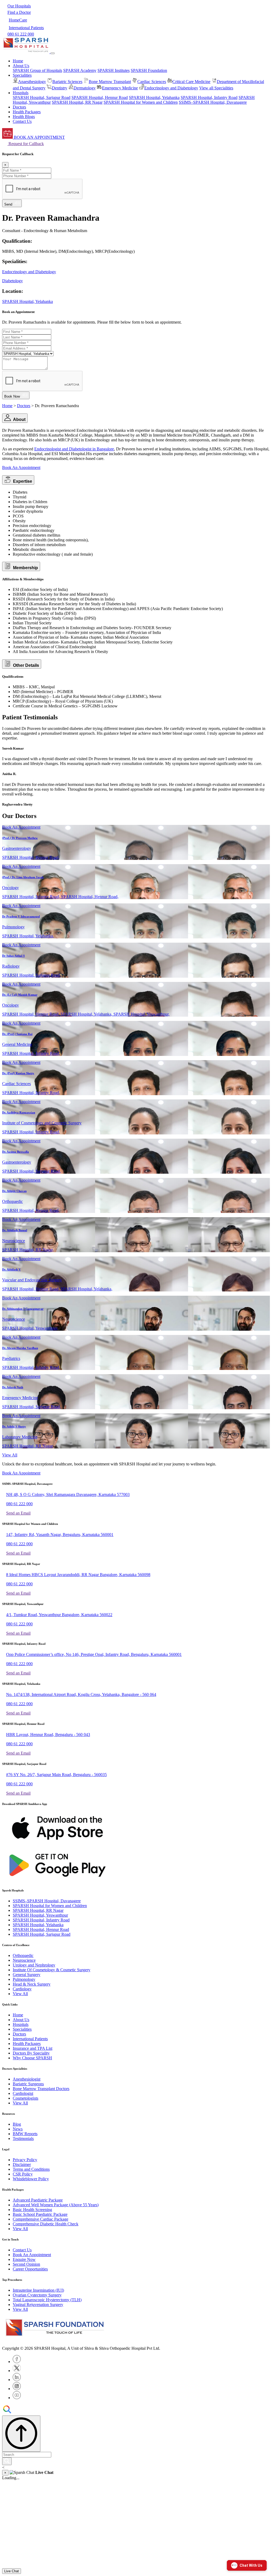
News (18, 2129)
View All (10, 1455)
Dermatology (85, 88)
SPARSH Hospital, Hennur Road (100, 97)
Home (18, 61)
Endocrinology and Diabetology (171, 88)
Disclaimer (22, 2164)
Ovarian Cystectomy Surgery (37, 2295)
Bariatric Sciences (67, 82)
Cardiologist (23, 2093)
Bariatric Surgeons (28, 2084)
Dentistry (59, 88)
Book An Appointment (21, 467)
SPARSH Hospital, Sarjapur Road (42, 97)
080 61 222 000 (19, 1504)
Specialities (22, 2029)
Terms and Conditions (31, 2169)
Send (9, 204)
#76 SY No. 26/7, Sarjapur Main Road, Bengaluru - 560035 (56, 1775)
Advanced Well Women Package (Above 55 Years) (56, 2205)
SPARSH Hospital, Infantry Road (209, 97)
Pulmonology (24, 1979)
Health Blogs (24, 117)
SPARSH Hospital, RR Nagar (77, 102)
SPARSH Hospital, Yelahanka (154, 97)
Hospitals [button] (21, 93)
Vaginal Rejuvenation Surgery (38, 2305)
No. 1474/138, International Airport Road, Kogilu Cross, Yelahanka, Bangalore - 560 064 (81, 1694)
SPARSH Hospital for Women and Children (141, 102)
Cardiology (22, 1989)
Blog (17, 2124)
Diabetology (12, 281)
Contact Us (22, 121)
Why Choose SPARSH (32, 2058)
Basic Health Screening (32, 2210)
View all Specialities (216, 88)
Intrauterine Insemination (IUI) (38, 2290)
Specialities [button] (22, 75)
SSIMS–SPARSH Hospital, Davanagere (213, 102)
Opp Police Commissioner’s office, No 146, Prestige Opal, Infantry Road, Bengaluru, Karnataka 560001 (94, 1654)
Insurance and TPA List (33, 2048)
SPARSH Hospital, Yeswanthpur (40, 1915)
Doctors (19, 107)
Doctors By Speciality (31, 2053)
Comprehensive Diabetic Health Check (46, 2224)
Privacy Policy (25, 2160)
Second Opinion (26, 2264)
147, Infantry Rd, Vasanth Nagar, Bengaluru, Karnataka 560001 (60, 1535)
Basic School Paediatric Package (40, 2214)
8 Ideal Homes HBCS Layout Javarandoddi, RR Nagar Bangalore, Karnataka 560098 (78, 1575)
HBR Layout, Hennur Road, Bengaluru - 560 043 (48, 1735)
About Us (21, 2020)
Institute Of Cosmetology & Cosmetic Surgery (52, 1970)
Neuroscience (24, 1960)
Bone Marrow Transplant (110, 82)
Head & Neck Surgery (32, 1984)
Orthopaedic (23, 1955)
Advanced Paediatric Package (38, 2200)
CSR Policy (23, 2174)
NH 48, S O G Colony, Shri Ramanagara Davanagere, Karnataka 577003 (68, 1494)
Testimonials (23, 2138)
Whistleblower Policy (31, 2179)
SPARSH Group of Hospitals (37, 70)
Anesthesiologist (27, 2079)
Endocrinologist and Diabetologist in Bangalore (74, 449)
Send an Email (18, 1513)
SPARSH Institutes (114, 70)
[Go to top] (21, 2434)
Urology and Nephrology (34, 1965)
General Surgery (27, 1975)
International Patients (30, 2039)
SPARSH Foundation (149, 70)
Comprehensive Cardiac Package (41, 2219)
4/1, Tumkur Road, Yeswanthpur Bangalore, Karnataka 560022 (59, 1615)
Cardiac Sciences (152, 82)
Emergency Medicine (120, 88)
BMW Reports (25, 2134)
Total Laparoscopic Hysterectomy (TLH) (47, 2300)
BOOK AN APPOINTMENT (39, 137)
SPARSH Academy (80, 70)
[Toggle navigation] (53, 53)
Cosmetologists (25, 2098)
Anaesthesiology (32, 82)
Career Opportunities (30, 2269)
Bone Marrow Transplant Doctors (41, 2089)
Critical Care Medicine (191, 82)
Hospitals (21, 2024)
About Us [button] (21, 66)
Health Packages (27, 112)
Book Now (13, 396)
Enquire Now (24, 2259)
